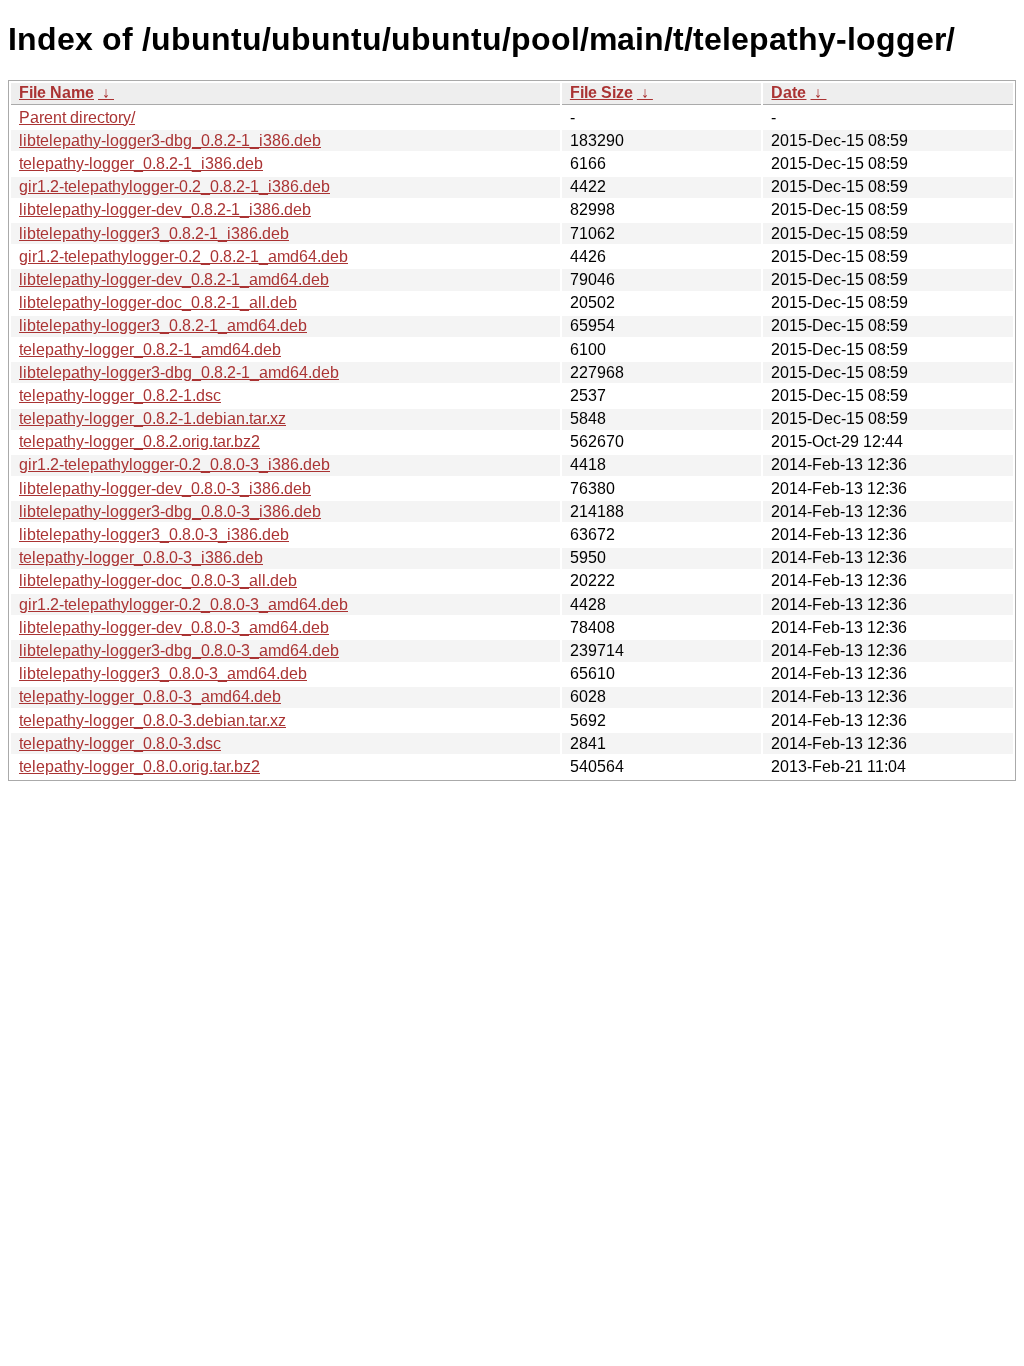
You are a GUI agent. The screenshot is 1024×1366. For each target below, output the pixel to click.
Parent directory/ (77, 117)
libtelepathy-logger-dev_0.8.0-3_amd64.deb (174, 627)
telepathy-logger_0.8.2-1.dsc (120, 395)
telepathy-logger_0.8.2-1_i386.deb (141, 163)
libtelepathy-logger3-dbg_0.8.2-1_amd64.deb (179, 372)
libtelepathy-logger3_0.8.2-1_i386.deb (154, 233)
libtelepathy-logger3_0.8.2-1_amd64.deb (163, 325)
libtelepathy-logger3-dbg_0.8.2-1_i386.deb (170, 140)
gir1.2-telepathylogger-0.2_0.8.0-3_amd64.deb (183, 604)
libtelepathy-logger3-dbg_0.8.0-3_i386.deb (170, 511)
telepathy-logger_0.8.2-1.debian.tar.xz (152, 418)
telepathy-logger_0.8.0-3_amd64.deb (150, 696)
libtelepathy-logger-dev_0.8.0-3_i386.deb (165, 488)
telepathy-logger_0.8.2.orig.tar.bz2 (139, 441)
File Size (601, 92)
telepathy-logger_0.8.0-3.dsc (120, 743)
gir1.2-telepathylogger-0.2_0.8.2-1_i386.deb (174, 186)
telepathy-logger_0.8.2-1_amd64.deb (150, 349)
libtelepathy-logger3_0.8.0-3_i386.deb (154, 534)
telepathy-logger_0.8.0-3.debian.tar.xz (152, 720)
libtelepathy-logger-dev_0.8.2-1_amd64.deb (174, 279)
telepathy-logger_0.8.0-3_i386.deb (141, 557)
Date (788, 92)
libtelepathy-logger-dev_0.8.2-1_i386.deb (165, 209)
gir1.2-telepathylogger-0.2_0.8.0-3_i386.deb (174, 464)
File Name (56, 92)
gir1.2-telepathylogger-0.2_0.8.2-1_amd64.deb (183, 256)
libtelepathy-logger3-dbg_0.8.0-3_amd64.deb (179, 650)
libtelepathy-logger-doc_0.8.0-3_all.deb (158, 580)
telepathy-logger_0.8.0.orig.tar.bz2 (139, 766)
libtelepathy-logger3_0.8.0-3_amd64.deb (163, 673)
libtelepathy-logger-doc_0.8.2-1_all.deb (158, 302)
